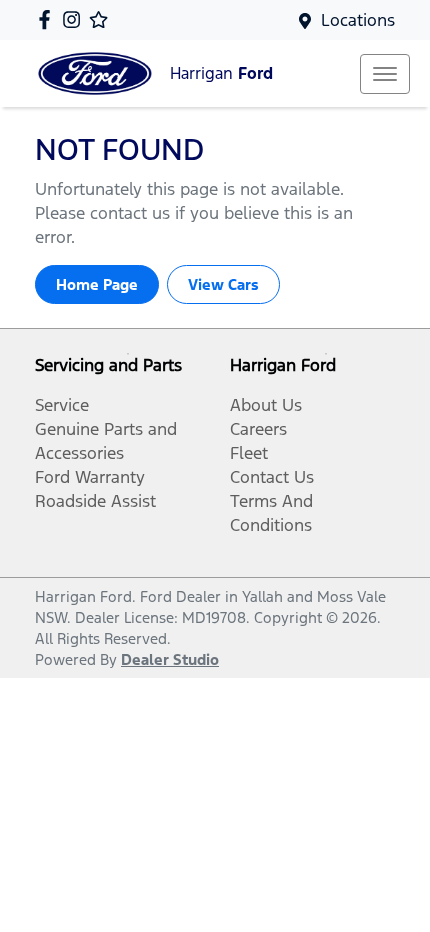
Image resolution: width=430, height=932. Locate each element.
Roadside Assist (95, 501)
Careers (258, 429)
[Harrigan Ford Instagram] (75, 19)
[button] (385, 74)
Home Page (97, 284)
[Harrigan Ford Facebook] (48, 19)
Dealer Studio (170, 659)
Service (62, 405)
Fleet (249, 453)
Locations (358, 20)
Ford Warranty (90, 477)
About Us (266, 405)
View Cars (223, 284)
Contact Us (272, 477)
